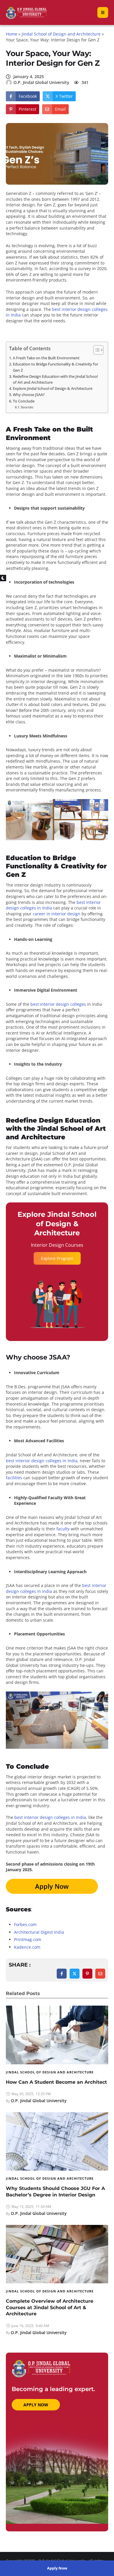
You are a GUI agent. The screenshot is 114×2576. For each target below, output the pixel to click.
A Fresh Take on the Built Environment (46, 358)
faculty (63, 1529)
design (73, 914)
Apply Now (52, 1886)
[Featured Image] (57, 2035)
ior (63, 914)
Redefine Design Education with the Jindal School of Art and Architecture (55, 379)
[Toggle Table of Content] (95, 350)
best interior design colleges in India (42, 1461)
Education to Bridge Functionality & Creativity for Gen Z (56, 367)
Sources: (27, 407)
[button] (57, 2568)
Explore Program (57, 1258)
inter (56, 914)
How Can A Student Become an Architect (56, 2082)
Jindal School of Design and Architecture (61, 34)
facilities (14, 1478)
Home (12, 34)
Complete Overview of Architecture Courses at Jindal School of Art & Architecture (50, 2307)
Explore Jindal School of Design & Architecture (53, 389)
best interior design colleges (58, 1004)
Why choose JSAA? (29, 395)
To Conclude (24, 401)
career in (42, 914)
